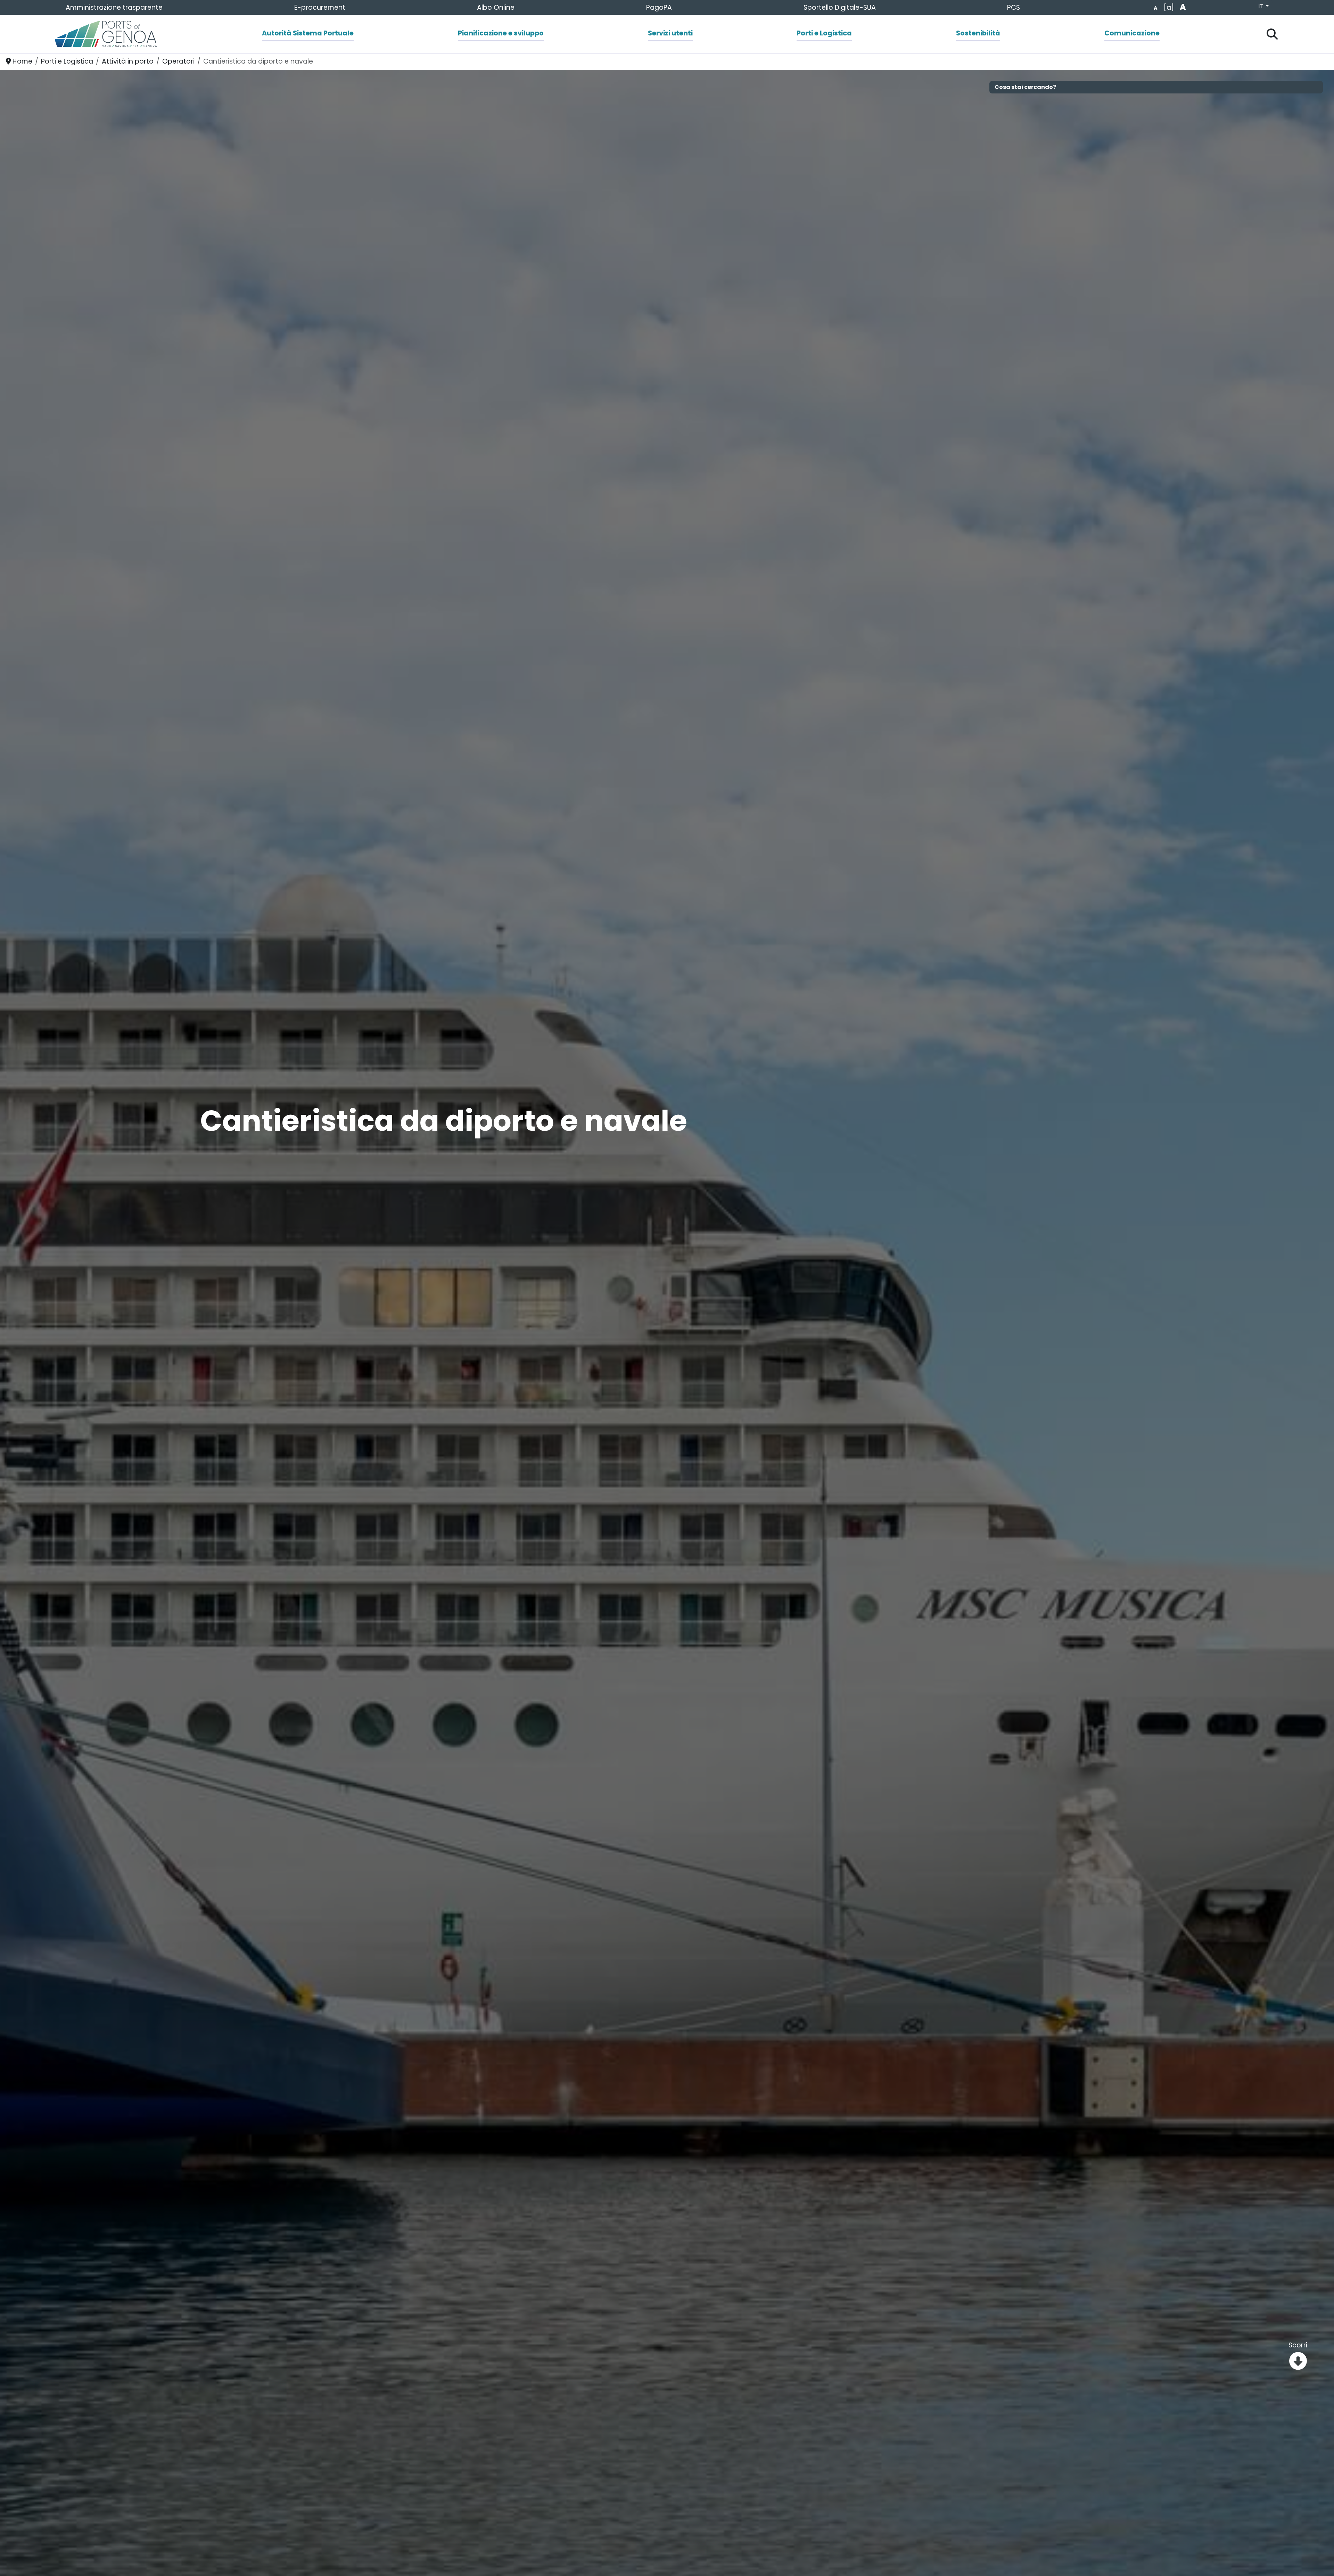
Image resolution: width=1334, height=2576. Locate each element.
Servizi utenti (670, 33)
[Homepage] (106, 34)
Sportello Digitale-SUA (840, 7)
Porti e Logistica (824, 33)
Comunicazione (1132, 33)
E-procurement (320, 7)
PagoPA (659, 7)
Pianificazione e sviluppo (501, 33)
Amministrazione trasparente (114, 7)
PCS (1014, 7)
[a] (1169, 7)
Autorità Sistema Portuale (308, 33)
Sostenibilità (978, 33)
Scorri (1298, 2345)
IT (1261, 6)
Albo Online (496, 7)
